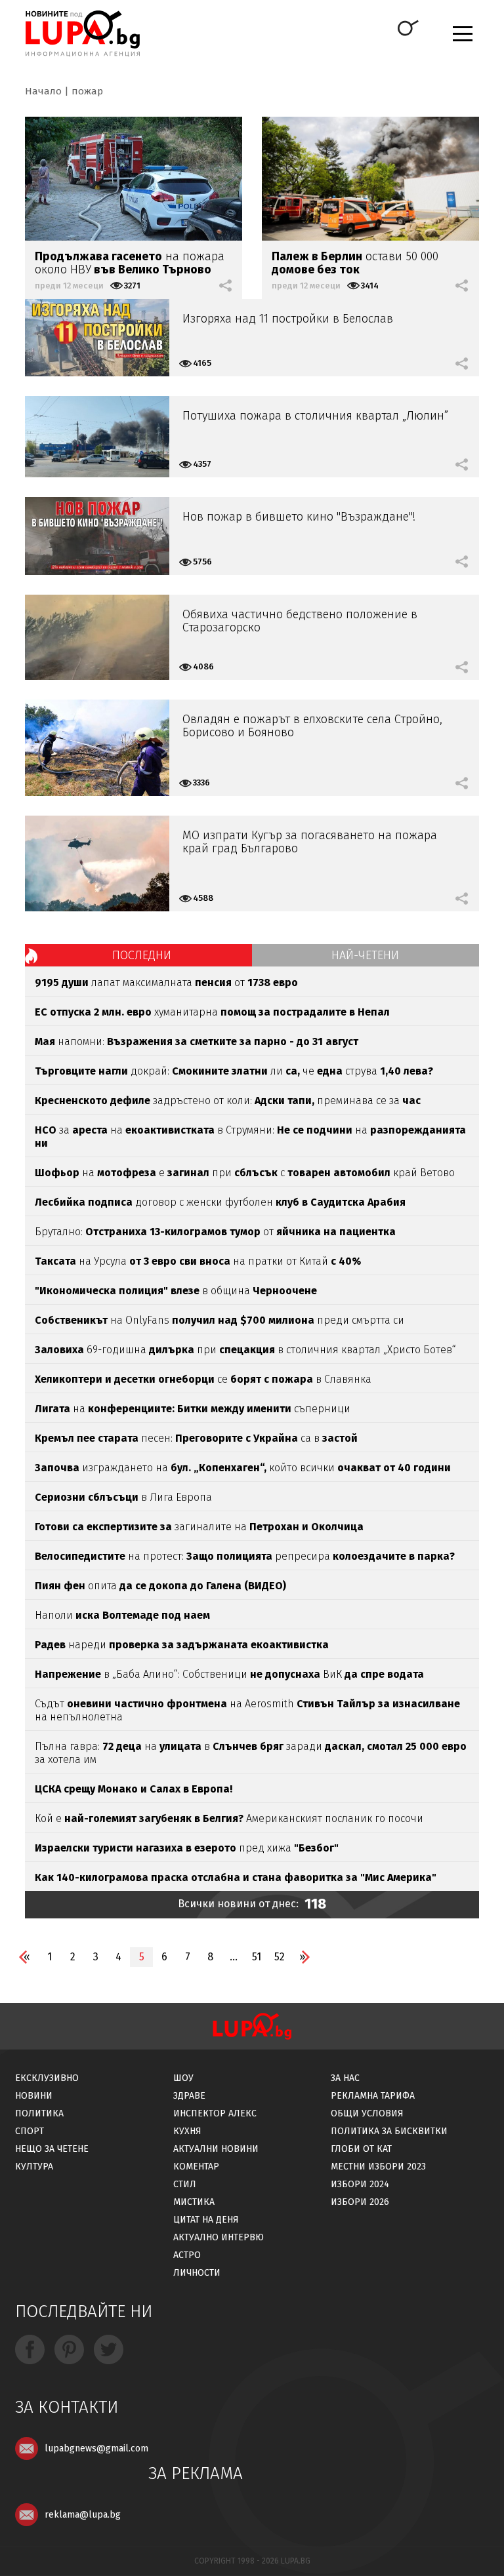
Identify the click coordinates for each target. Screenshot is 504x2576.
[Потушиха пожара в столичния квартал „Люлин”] (97, 437)
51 (257, 1957)
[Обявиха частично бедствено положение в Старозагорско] (97, 637)
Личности (197, 2273)
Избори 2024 (360, 2184)
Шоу (183, 2078)
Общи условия (367, 2113)
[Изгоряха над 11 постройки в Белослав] (97, 338)
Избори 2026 (360, 2202)
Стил (185, 2184)
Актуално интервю (219, 2237)
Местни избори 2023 (378, 2167)
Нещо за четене (52, 2149)
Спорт (30, 2131)
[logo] (82, 33)
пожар (87, 91)
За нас (345, 2078)
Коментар (196, 2167)
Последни (142, 955)
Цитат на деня (206, 2220)
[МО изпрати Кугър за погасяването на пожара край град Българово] (97, 863)
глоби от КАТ (361, 2149)
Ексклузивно (47, 2078)
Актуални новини (216, 2149)
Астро (187, 2255)
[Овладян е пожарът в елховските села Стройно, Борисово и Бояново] (97, 748)
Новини (34, 2096)
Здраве (189, 2096)
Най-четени (365, 955)
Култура (34, 2167)
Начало (43, 91)
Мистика (194, 2202)
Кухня (187, 2131)
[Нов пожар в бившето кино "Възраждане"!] (97, 536)
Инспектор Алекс (215, 2113)
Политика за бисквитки (389, 2131)
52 (280, 1957)
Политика (39, 2113)
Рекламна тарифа (373, 2096)
